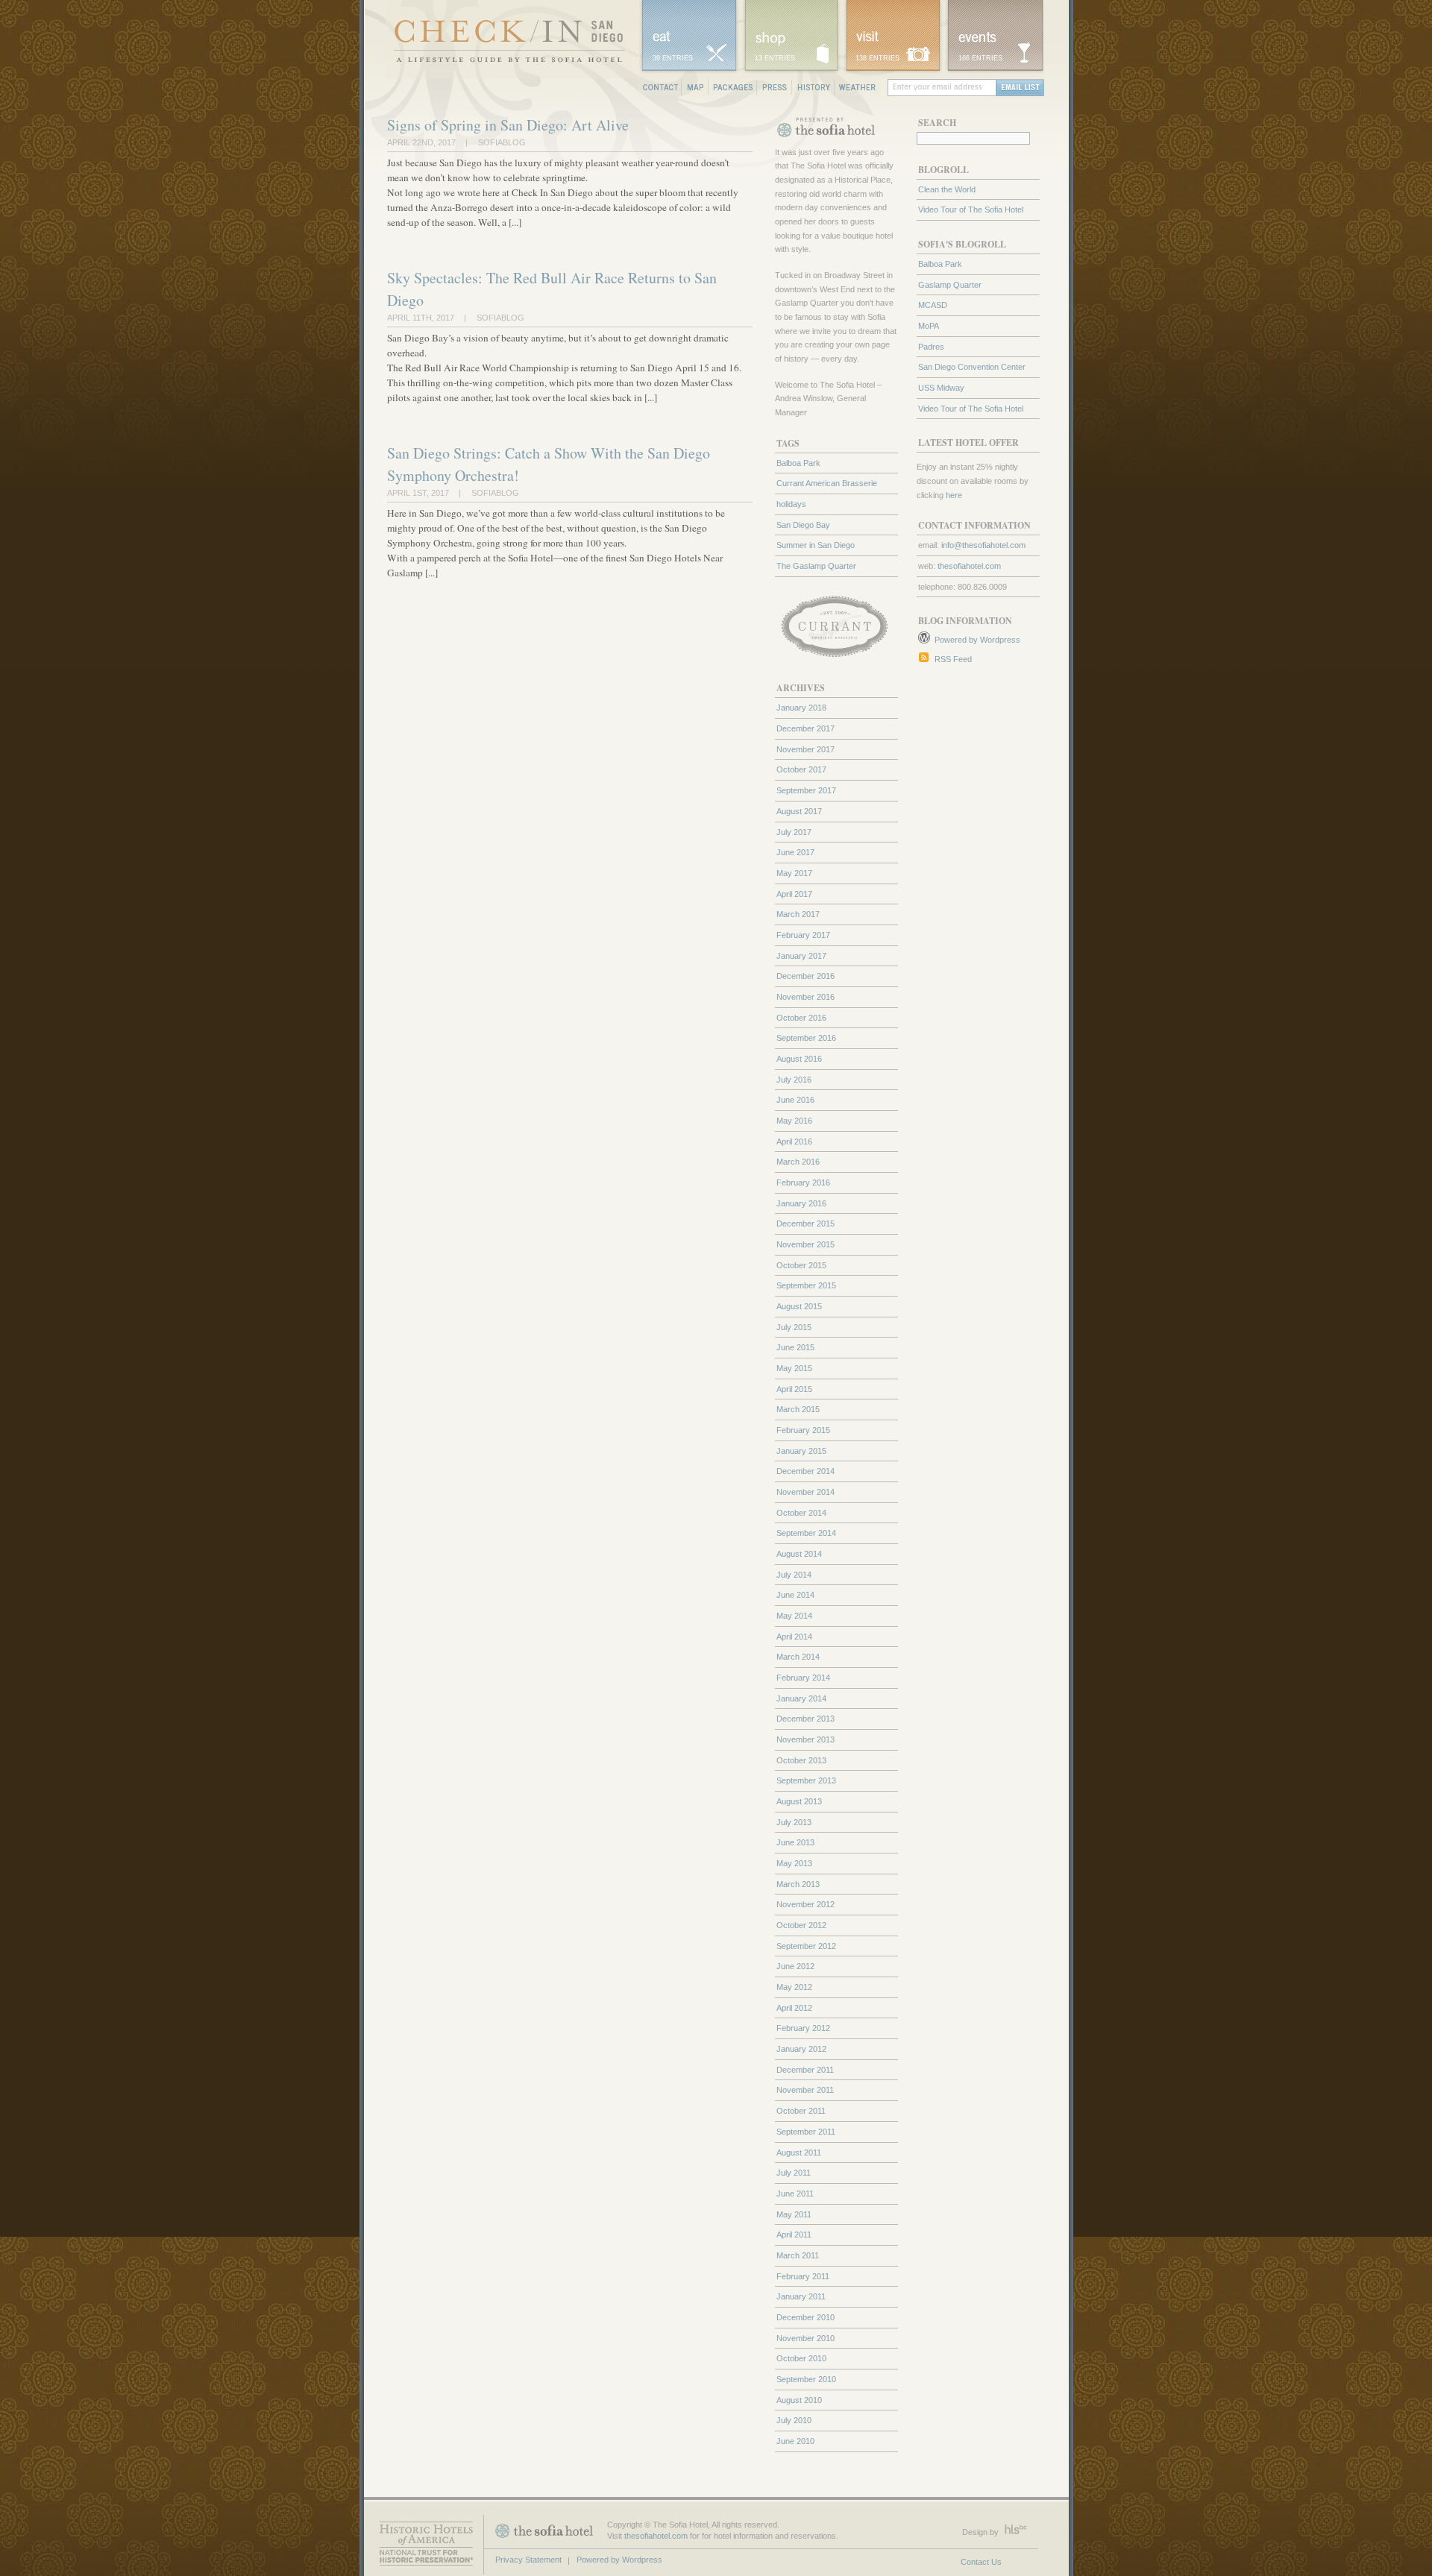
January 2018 (801, 708)
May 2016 (794, 1121)
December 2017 (805, 728)
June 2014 (795, 1595)
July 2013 (794, 1822)
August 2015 (799, 1306)
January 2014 (801, 1698)
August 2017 (799, 811)
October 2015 (801, 1265)
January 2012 (801, 2049)
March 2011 (798, 2255)
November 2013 (805, 1739)
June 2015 (795, 1347)
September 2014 (806, 1533)
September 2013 (806, 1780)
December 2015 (805, 1224)
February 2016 (803, 1182)
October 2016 (801, 1018)
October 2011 (801, 2111)
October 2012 (801, 1925)
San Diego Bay (803, 525)
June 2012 (795, 1966)
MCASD (933, 305)
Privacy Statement (528, 2560)
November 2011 (805, 2090)
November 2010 (805, 2338)
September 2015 (806, 1285)
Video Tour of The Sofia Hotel (971, 210)
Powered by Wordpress (977, 640)
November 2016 (805, 997)
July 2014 (794, 1575)
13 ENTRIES (775, 58)
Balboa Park (940, 264)
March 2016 (798, 1162)
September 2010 (806, 2379)
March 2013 (798, 1884)
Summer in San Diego (816, 545)
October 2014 (801, 1513)
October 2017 (801, 769)
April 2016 (794, 1141)
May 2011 (794, 2214)
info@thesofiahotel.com (983, 545)
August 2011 (799, 2153)
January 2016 (801, 1203)
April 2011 (794, 2235)
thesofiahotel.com (969, 566)
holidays (791, 504)
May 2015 (794, 1368)
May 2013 (794, 1863)
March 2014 (798, 1657)
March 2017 (798, 914)
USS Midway (941, 388)
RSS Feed (953, 659)
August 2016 (799, 1059)
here (954, 495)
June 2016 (795, 1100)
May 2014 (794, 1616)
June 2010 (795, 2441)
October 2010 (801, 2358)
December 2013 (805, 1719)
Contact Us (981, 2562)
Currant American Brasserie (827, 483)
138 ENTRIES (877, 58)
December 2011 (805, 2070)
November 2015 (805, 1244)
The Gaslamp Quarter (816, 566)
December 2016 (805, 976)
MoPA (929, 326)
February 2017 (803, 935)
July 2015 (794, 1327)
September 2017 (806, 790)
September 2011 (806, 2132)
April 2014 (794, 1637)
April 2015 (794, 1389)
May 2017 (794, 873)
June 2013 (795, 1842)
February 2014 (803, 1678)
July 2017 (794, 832)
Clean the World (947, 189)
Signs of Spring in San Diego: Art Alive (508, 125)
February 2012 (803, 2028)
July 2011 (794, 2173)
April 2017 (794, 894)
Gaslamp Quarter (950, 285)
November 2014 (805, 1492)
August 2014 (799, 1554)
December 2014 (805, 1471)
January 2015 (801, 1451)
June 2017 (795, 852)
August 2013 (799, 1801)
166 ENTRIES (980, 58)
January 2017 (801, 956)
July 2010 (794, 2420)
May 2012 (794, 1987)
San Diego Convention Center (972, 367)
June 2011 (795, 2194)
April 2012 (794, 2008)
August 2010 (799, 2400)
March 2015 (798, 1409)
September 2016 (806, 1038)
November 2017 (805, 749)
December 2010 (805, 2317)
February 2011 (803, 2276)
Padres (931, 347)
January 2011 (801, 2296)
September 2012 (806, 1946)
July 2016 (794, 1080)
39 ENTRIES (673, 58)
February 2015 (803, 1430)
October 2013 (801, 1760)
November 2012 (805, 1904)
